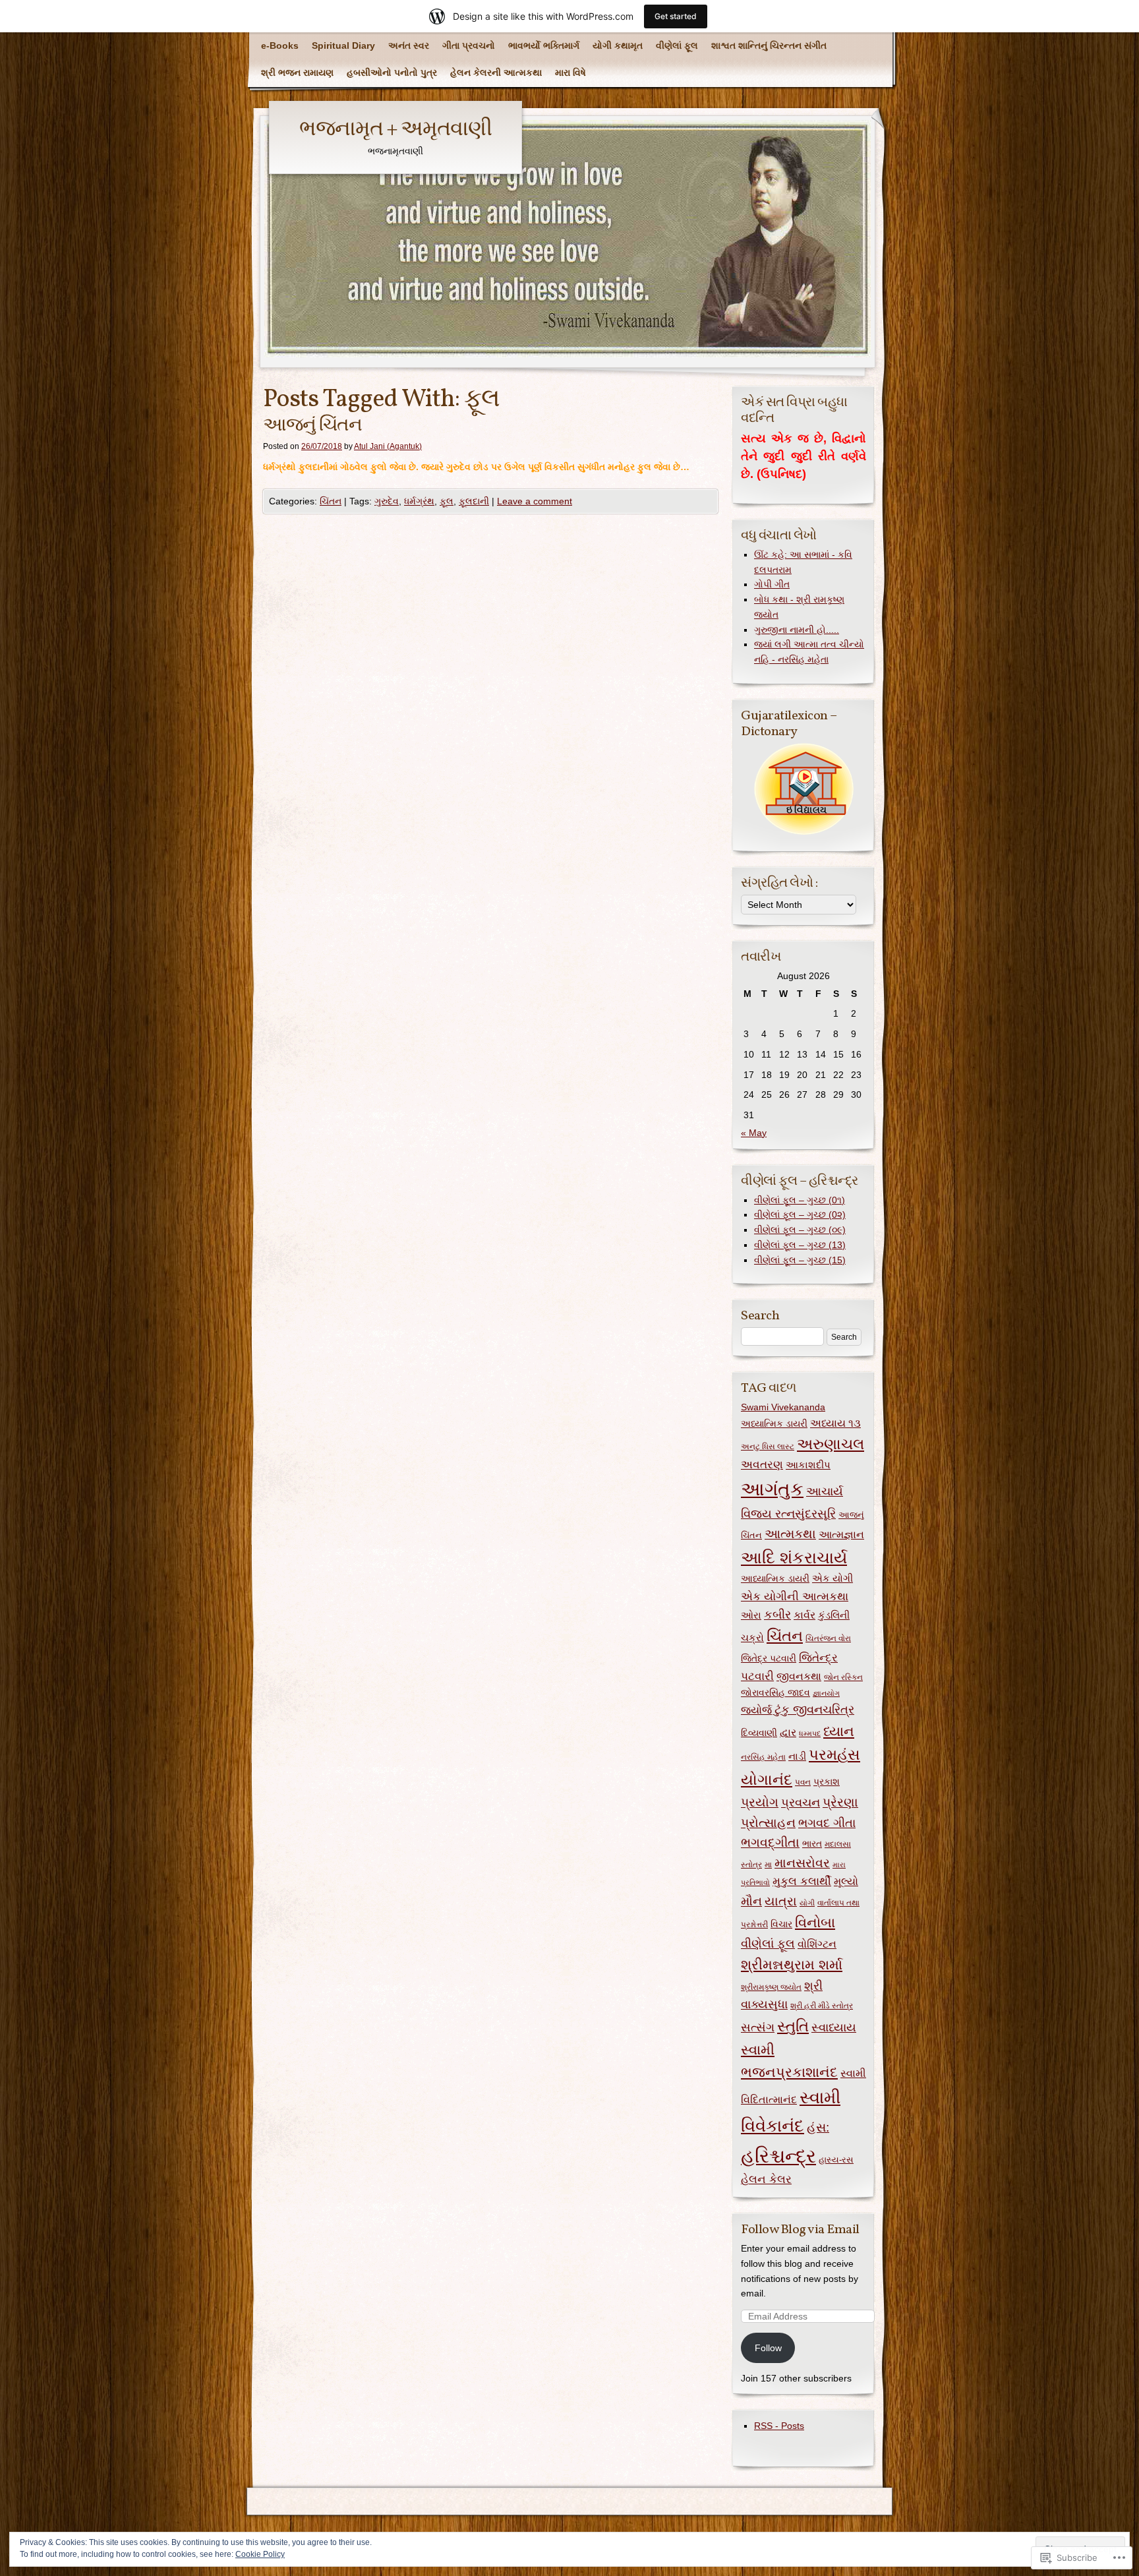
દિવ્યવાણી (759, 1733)
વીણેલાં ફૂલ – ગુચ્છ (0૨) (800, 1214)
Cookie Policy (260, 2554)
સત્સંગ (758, 2027)
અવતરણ (762, 1465)
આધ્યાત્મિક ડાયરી (775, 1579)
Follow (768, 2348)
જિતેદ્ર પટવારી (769, 1659)
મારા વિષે (570, 73)
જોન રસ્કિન (843, 1677)
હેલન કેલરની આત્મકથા (496, 73)
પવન (803, 1782)
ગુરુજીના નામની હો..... (797, 630)
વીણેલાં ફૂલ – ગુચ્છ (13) (800, 1245)
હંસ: (818, 2127)
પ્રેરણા (840, 1802)
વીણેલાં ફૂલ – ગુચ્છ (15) (800, 1260)
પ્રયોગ (760, 1802)
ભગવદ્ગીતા (770, 1842)
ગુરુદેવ (387, 501)
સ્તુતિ (793, 2026)
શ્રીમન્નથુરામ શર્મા (792, 1965)
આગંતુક (772, 1489)
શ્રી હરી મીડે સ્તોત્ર (822, 2006)
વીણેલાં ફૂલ (677, 45)
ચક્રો (752, 1637)
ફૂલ (447, 501)
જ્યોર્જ (756, 1710)
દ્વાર (788, 1732)
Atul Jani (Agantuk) (388, 446)
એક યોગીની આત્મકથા (795, 1596)
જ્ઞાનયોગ (826, 1693)
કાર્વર (804, 1615)
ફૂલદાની (474, 501)
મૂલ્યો (846, 1881)
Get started (676, 16)
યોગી (807, 1903)
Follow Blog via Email (800, 2230)
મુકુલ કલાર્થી (802, 1881)
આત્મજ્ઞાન (841, 1534)
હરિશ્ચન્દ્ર (778, 2156)
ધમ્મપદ (810, 1733)
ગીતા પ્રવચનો (469, 45)
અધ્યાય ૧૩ (835, 1423)
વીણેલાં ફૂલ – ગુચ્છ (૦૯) (800, 1230)
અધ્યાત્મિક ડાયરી (774, 1423)
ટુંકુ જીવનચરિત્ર (814, 1710)
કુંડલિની (834, 1615)
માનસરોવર (802, 1863)
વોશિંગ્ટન (817, 1944)
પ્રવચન (801, 1803)
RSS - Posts (779, 2426)
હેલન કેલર (766, 2179)
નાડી (797, 1756)
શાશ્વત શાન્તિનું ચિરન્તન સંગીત (769, 45)
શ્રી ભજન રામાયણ (297, 73)
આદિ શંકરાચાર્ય (794, 1557)
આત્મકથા (790, 1534)
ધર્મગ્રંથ (419, 501)
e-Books (280, 45)
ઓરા (751, 1615)
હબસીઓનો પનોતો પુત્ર (392, 73)
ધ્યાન (839, 1731)
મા (768, 1865)
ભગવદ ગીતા (827, 1823)
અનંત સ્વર (409, 45)
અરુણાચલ (831, 1444)
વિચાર (781, 1924)
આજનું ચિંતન (312, 426)
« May (754, 1133)
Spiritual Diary (343, 45)
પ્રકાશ (827, 1782)
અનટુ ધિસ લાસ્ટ (768, 1447)
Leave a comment (535, 501)
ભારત (812, 1844)
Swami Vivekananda (783, 1407)
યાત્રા (781, 1901)
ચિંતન (331, 501)
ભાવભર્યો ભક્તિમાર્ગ (544, 45)
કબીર (777, 1615)
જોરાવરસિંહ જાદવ (775, 1693)
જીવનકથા (799, 1676)
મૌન (751, 1901)
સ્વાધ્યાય (834, 2027)
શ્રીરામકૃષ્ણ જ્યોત (771, 1987)
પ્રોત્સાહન (768, 1823)
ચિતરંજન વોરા (828, 1638)
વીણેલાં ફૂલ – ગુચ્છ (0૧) (800, 1200)
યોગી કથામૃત (618, 45)
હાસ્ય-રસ (836, 2160)
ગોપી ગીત (772, 584)
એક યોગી (832, 1578)
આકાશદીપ (808, 1465)
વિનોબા (815, 1922)
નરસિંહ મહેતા (763, 1757)
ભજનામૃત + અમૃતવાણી (395, 130)
